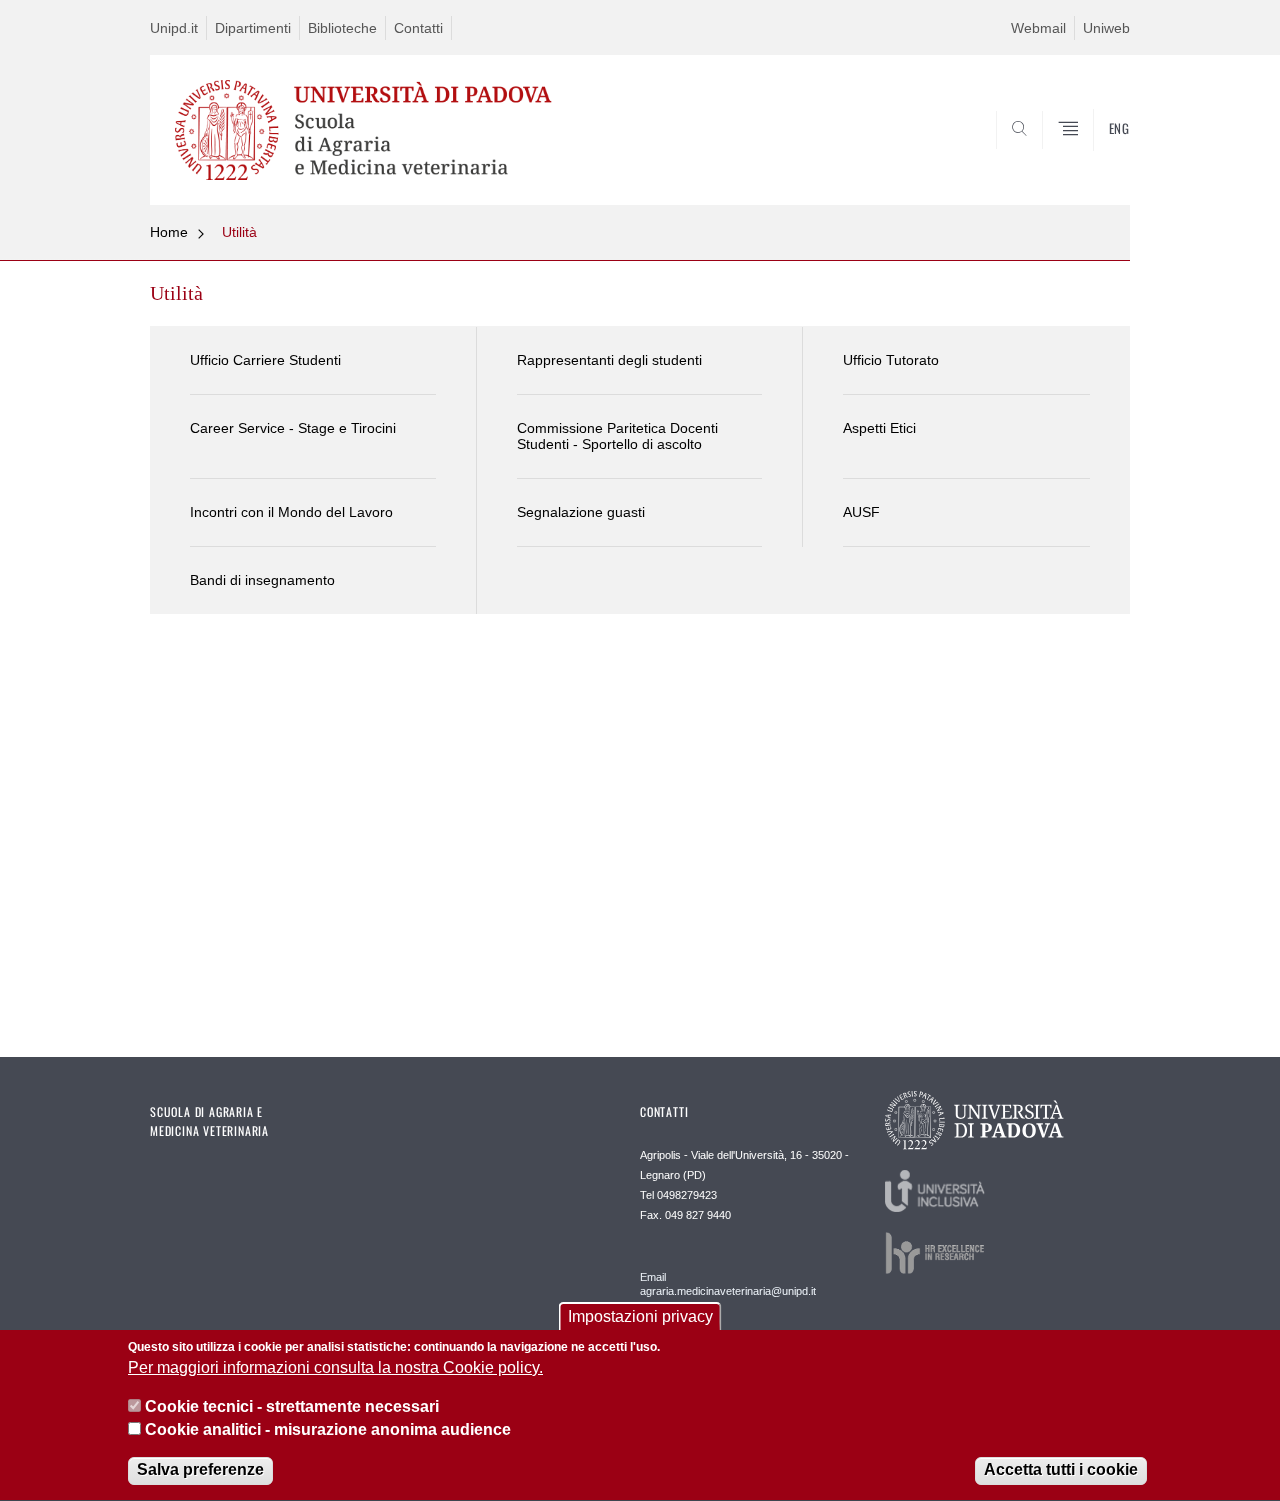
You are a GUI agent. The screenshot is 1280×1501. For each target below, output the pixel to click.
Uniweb (1106, 28)
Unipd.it (174, 28)
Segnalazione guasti (581, 512)
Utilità (239, 232)
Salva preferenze (200, 1470)
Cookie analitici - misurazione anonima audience (328, 1429)
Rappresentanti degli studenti (609, 360)
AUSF (861, 512)
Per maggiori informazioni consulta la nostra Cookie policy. (335, 1368)
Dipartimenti (253, 28)
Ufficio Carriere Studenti (265, 360)
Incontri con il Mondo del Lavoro (291, 512)
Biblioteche (342, 28)
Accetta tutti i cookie (1061, 1470)
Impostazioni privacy (640, 1316)
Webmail (1038, 28)
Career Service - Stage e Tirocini (293, 428)
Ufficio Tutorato (891, 360)
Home (169, 232)
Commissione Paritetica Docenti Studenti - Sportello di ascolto (617, 436)
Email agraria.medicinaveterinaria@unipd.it (728, 1284)
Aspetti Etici (879, 428)
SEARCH (1094, 157)
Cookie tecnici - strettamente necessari (292, 1406)
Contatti (418, 28)
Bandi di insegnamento (262, 580)
